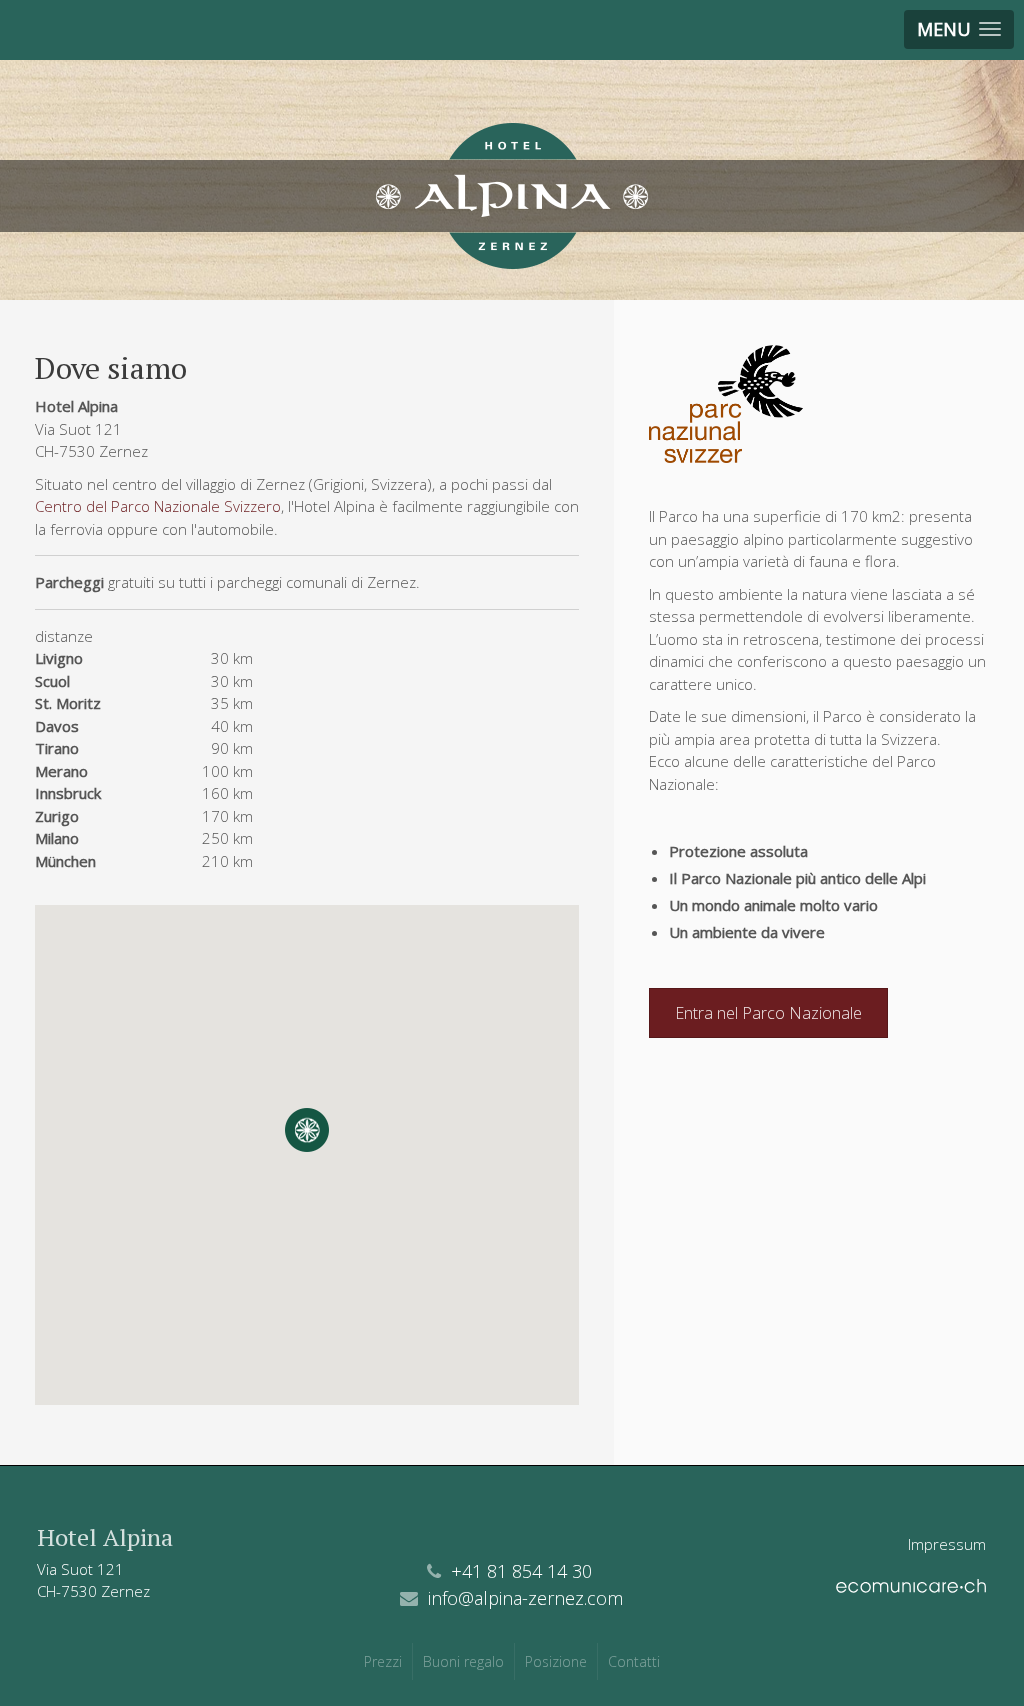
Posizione (556, 1661)
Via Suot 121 (82, 1569)
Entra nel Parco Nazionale (768, 1013)
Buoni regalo (463, 1661)
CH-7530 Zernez (93, 1591)
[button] (307, 1130)
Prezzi (383, 1661)
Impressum (947, 1544)
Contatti (634, 1661)
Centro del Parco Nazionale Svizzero (158, 506)
